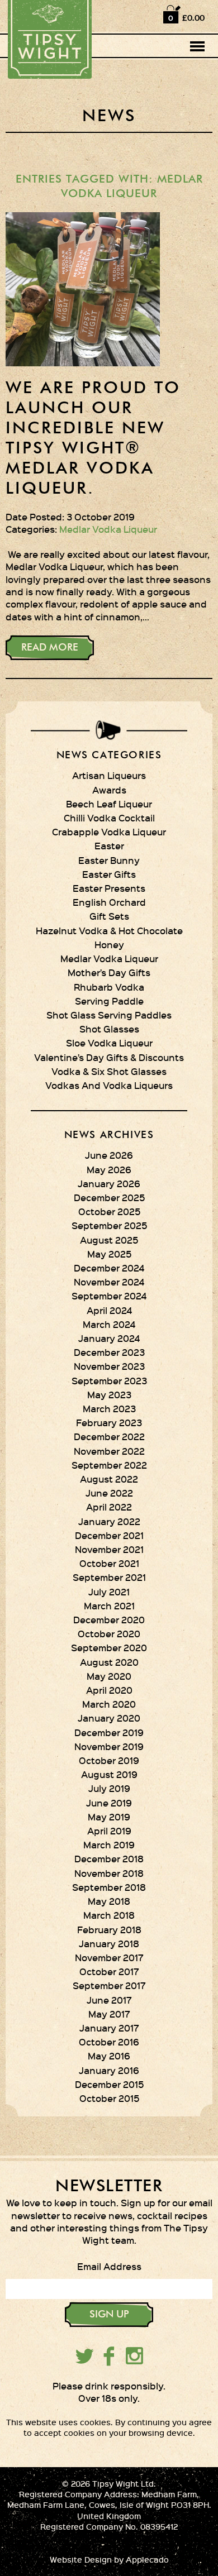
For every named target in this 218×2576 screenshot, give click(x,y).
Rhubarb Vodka (109, 987)
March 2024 (109, 1324)
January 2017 (109, 2028)
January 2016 (109, 2070)
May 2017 (109, 2014)
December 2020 (109, 1619)
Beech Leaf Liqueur (109, 804)
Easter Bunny (109, 860)
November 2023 (109, 1366)
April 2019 (109, 1831)
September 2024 (109, 1296)
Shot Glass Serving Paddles (109, 1015)
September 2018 (109, 1887)
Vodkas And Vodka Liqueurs (109, 1085)
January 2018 (109, 1943)
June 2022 (109, 1493)
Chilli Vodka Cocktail (109, 818)
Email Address (109, 2266)
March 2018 (109, 1915)
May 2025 (109, 1254)
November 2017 (109, 1957)
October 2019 (109, 1760)
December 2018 (109, 1858)
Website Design (81, 2560)
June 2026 (109, 1155)
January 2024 (109, 1338)
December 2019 (109, 1732)
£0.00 (193, 18)
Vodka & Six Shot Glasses (109, 1071)
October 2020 (109, 1633)
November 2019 (109, 1746)
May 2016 (109, 2056)
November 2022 (109, 1451)
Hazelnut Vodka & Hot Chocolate (109, 930)
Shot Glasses (109, 1029)
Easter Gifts (109, 874)
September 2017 (109, 1985)
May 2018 (109, 1901)
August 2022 (109, 1479)
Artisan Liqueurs (109, 775)
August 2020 (109, 1662)
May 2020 (109, 1676)
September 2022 (109, 1465)
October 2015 (109, 2098)
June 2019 (109, 1803)
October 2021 (109, 1563)
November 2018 (109, 1873)
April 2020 (109, 1690)
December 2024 (109, 1268)
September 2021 (109, 1577)
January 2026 (109, 1183)
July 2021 (109, 1592)
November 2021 (109, 1549)
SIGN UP (109, 2315)
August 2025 (109, 1240)
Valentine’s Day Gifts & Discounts (109, 1057)
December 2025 (109, 1197)
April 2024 (109, 1310)
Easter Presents (109, 888)
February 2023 (109, 1422)
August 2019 (109, 1774)
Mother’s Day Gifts (109, 972)
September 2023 (109, 1380)
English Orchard (109, 902)
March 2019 (109, 1844)
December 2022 (109, 1436)
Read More (50, 648)
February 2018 (109, 1929)
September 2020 (109, 1647)
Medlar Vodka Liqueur (108, 529)
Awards (109, 790)
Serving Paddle (109, 1001)
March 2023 (109, 1408)
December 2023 (109, 1352)
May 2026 (109, 1169)
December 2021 (109, 1535)
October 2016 (109, 2042)
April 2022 (109, 1507)
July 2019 (109, 1788)
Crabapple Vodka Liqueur (109, 831)
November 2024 (109, 1282)
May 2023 (109, 1394)
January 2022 (109, 1521)
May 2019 (109, 1817)
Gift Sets (109, 916)
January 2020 (109, 1718)
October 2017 (109, 1971)
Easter (109, 845)
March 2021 (109, 1605)
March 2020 (109, 1704)
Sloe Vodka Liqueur (109, 1043)
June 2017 (109, 2000)
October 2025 (109, 1211)
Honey (109, 944)
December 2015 (109, 2084)
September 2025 (109, 1225)
